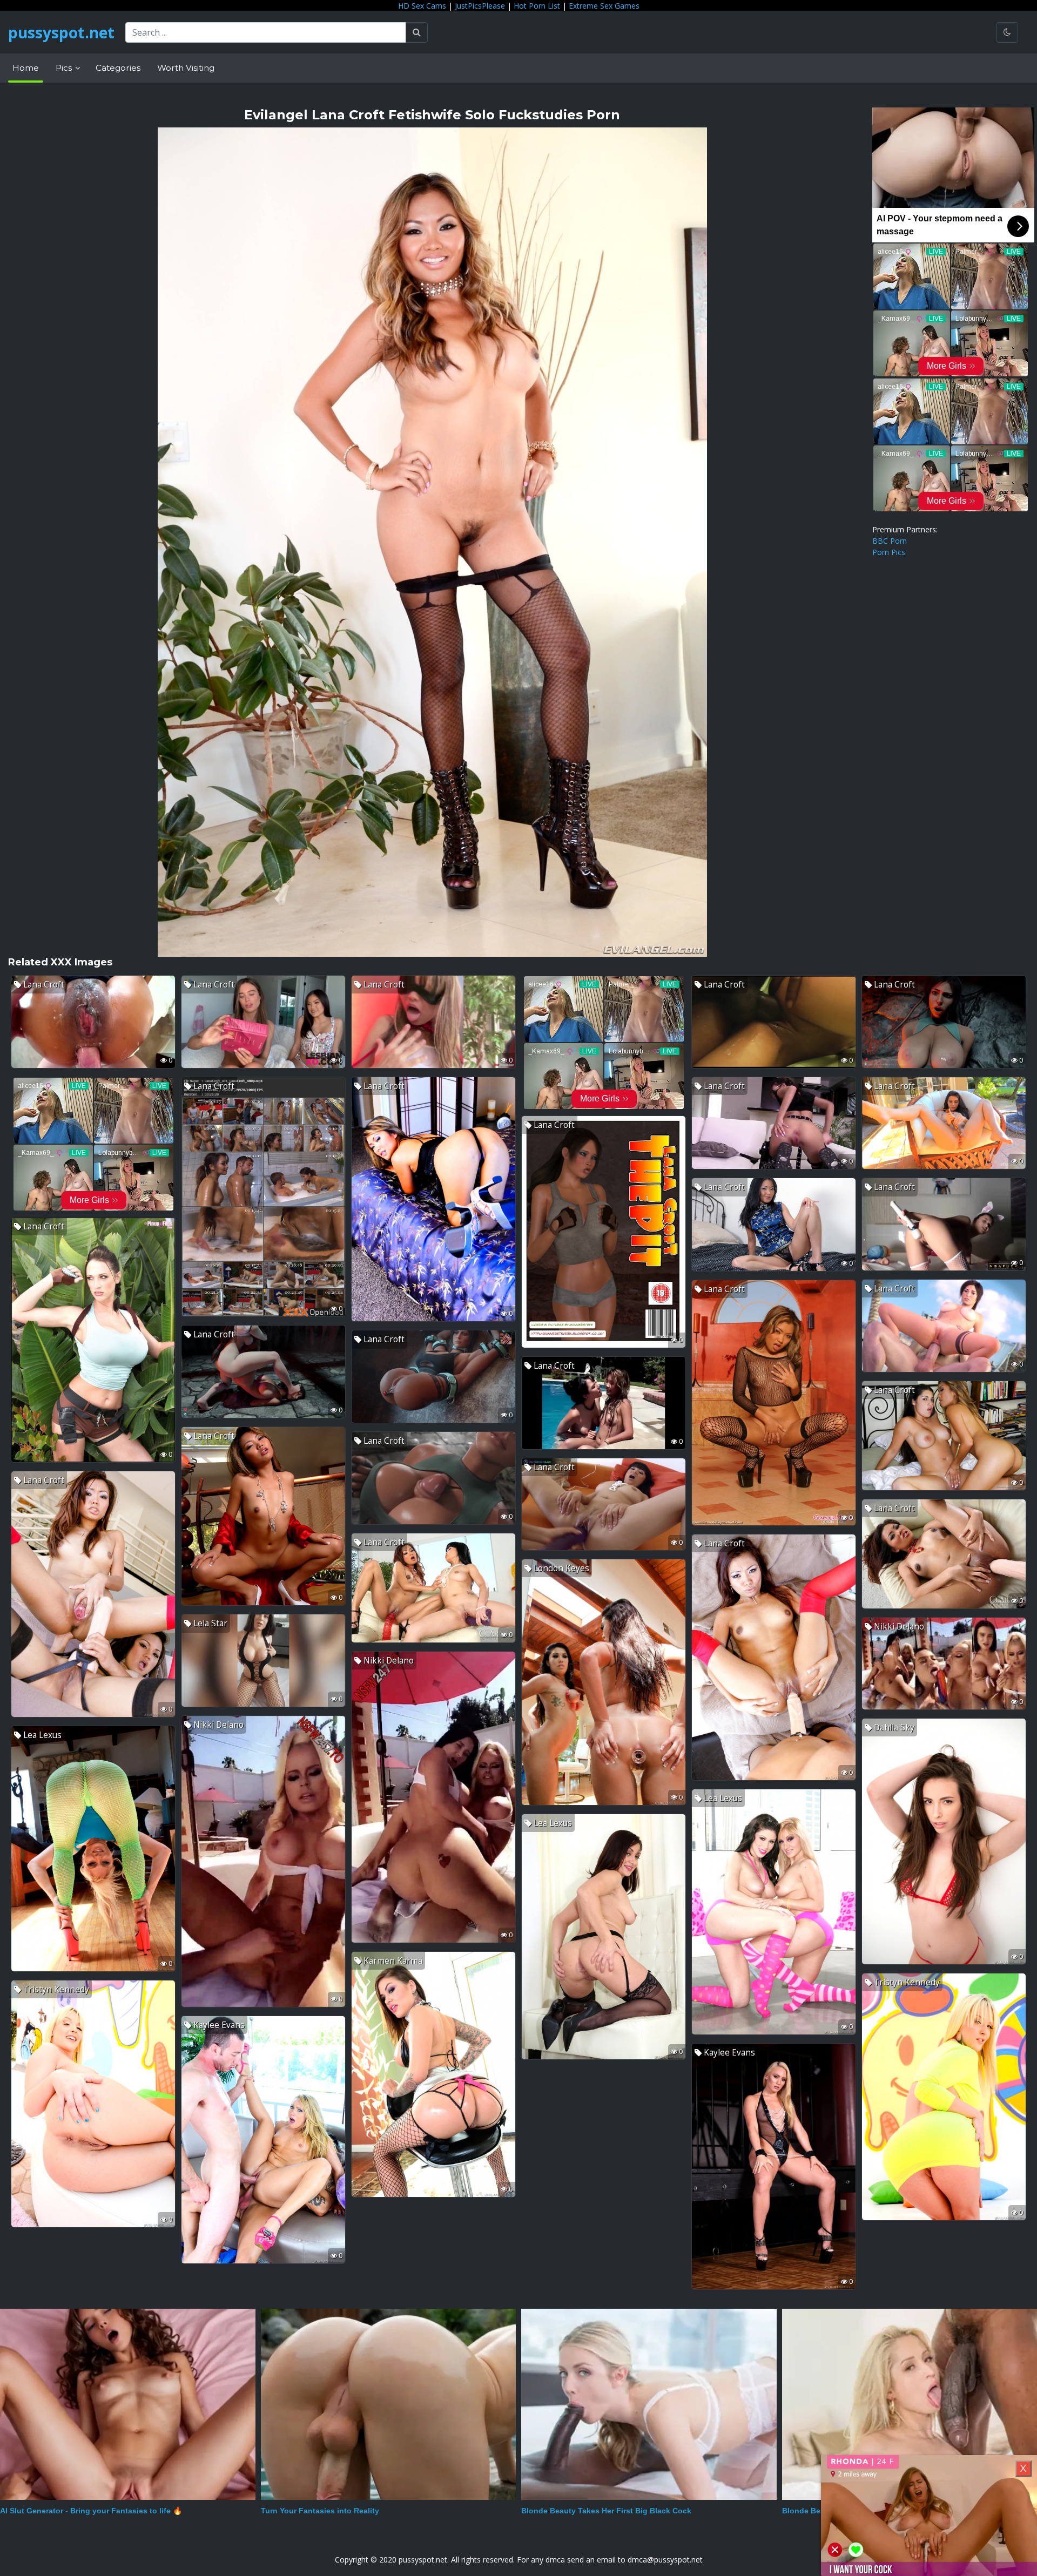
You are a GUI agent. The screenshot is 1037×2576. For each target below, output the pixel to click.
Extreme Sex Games (604, 6)
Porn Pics (889, 552)
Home (26, 68)
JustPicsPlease (480, 6)
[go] (417, 32)
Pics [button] (65, 68)
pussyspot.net (61, 32)
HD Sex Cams (422, 6)
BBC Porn (890, 541)
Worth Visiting (186, 68)
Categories (118, 68)
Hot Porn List (537, 6)
